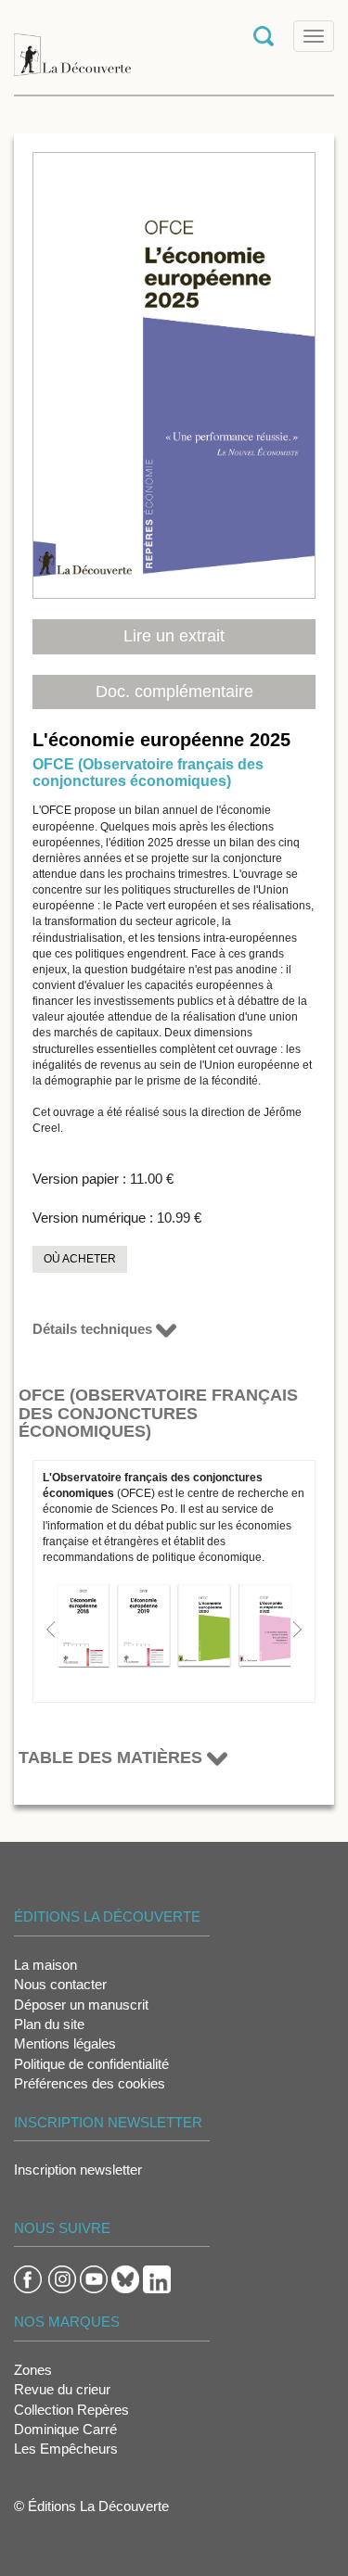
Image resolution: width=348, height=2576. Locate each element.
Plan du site (49, 2024)
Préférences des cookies (90, 2083)
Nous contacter (60, 1984)
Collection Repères (71, 2410)
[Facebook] (28, 2278)
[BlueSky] (125, 2278)
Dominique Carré (65, 2429)
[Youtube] (94, 2278)
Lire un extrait (174, 636)
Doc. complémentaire (174, 692)
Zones (33, 2370)
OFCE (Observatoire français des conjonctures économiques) (148, 773)
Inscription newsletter (78, 2170)
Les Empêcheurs (66, 2449)
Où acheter (80, 1259)
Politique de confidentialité (91, 2064)
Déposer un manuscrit (81, 2005)
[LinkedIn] (157, 2278)
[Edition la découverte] (72, 46)
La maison (45, 1965)
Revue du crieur (62, 2389)
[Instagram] (62, 2278)
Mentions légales (65, 2043)
